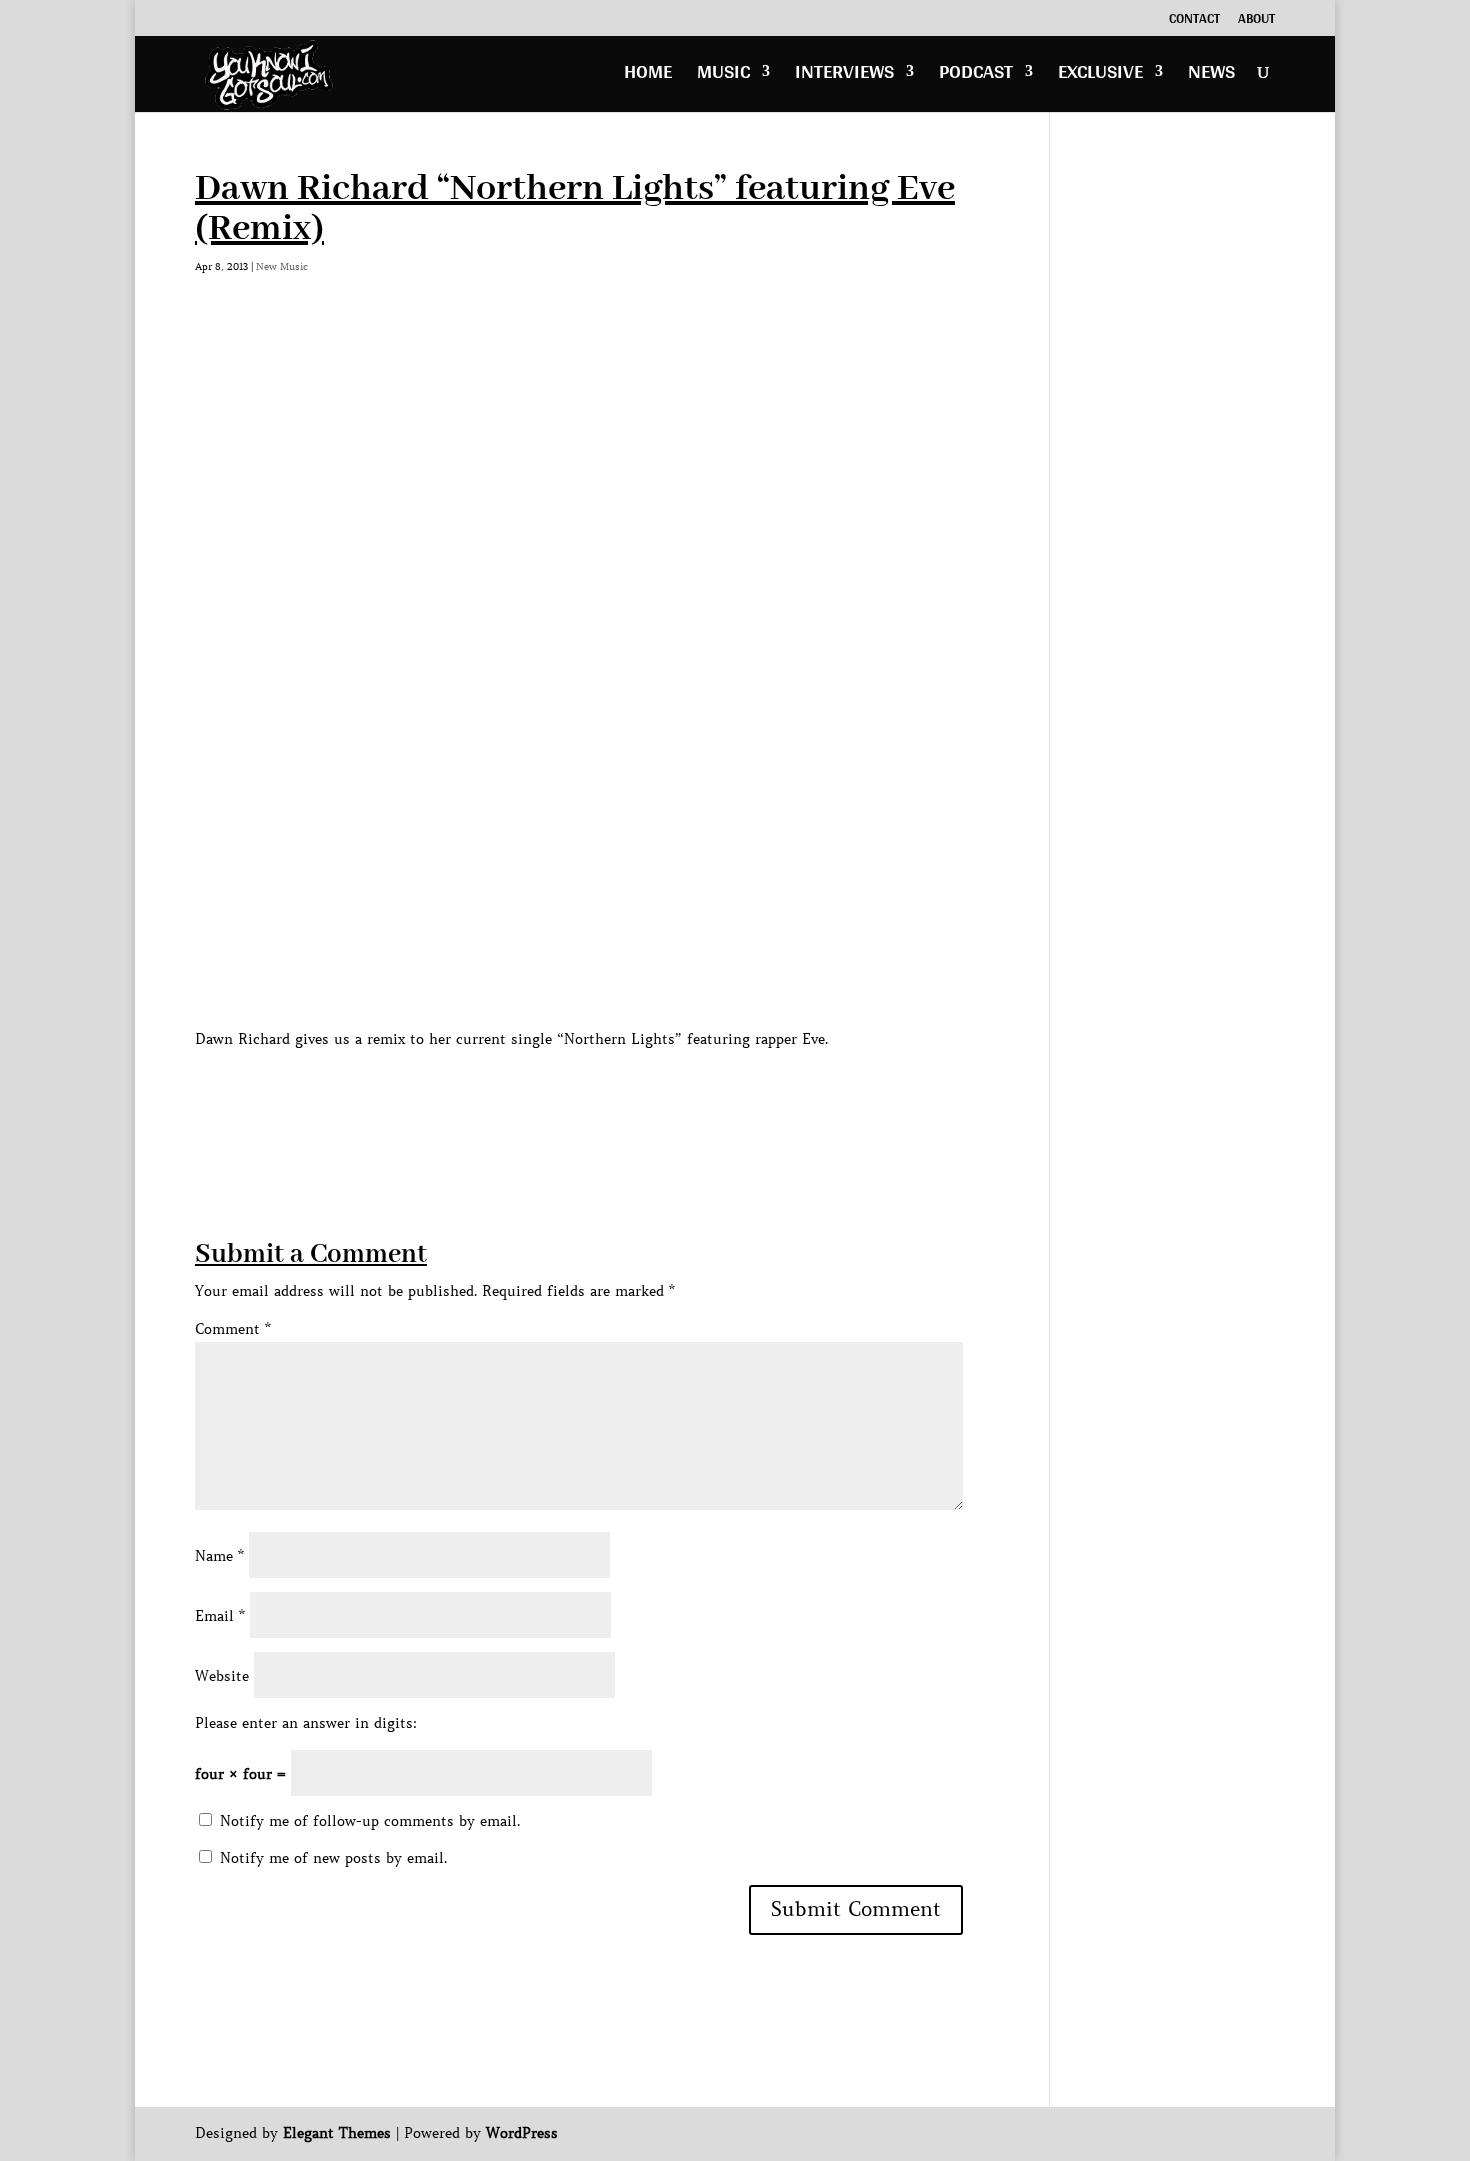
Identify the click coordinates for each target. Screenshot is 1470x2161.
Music (723, 76)
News (1211, 76)
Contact (1194, 21)
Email (220, 1616)
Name (219, 1556)
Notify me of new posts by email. (333, 1858)
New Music (282, 266)
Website (222, 1676)
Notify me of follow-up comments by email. (370, 1821)
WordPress (522, 2133)
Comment (233, 1329)
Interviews (844, 76)
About (1256, 21)
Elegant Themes (337, 2133)
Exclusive (1100, 76)
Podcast (976, 76)
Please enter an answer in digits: (306, 1723)
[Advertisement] (559, 1097)
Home (648, 76)
